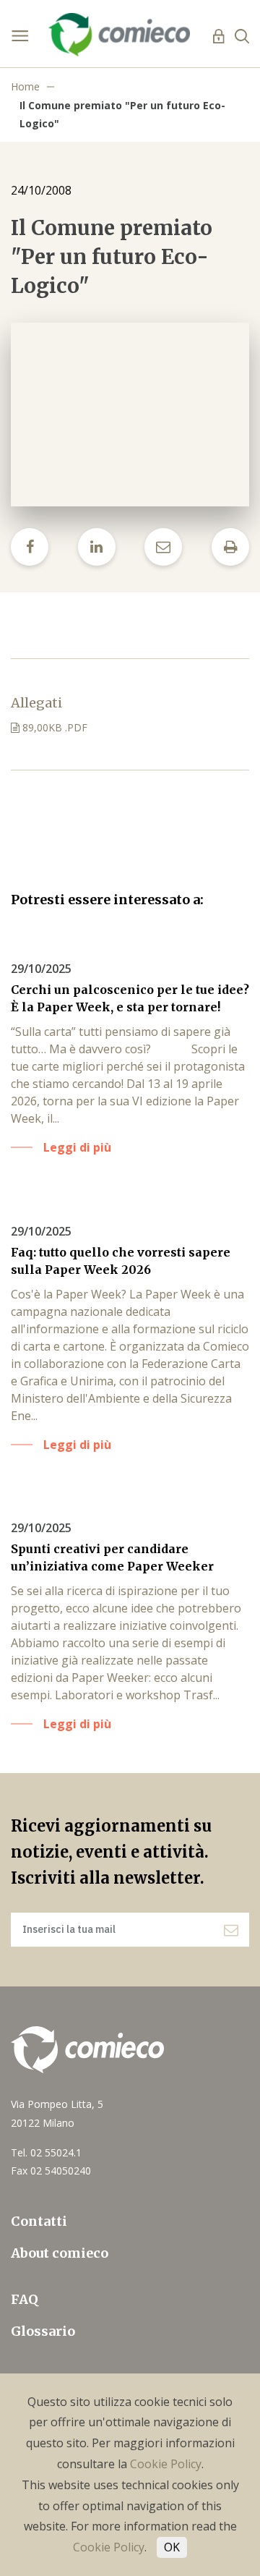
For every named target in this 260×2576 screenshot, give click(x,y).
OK (172, 2547)
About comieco (60, 2253)
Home (25, 86)
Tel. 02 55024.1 (46, 2152)
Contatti (39, 2221)
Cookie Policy (166, 2464)
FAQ (25, 2299)
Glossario (43, 2331)
